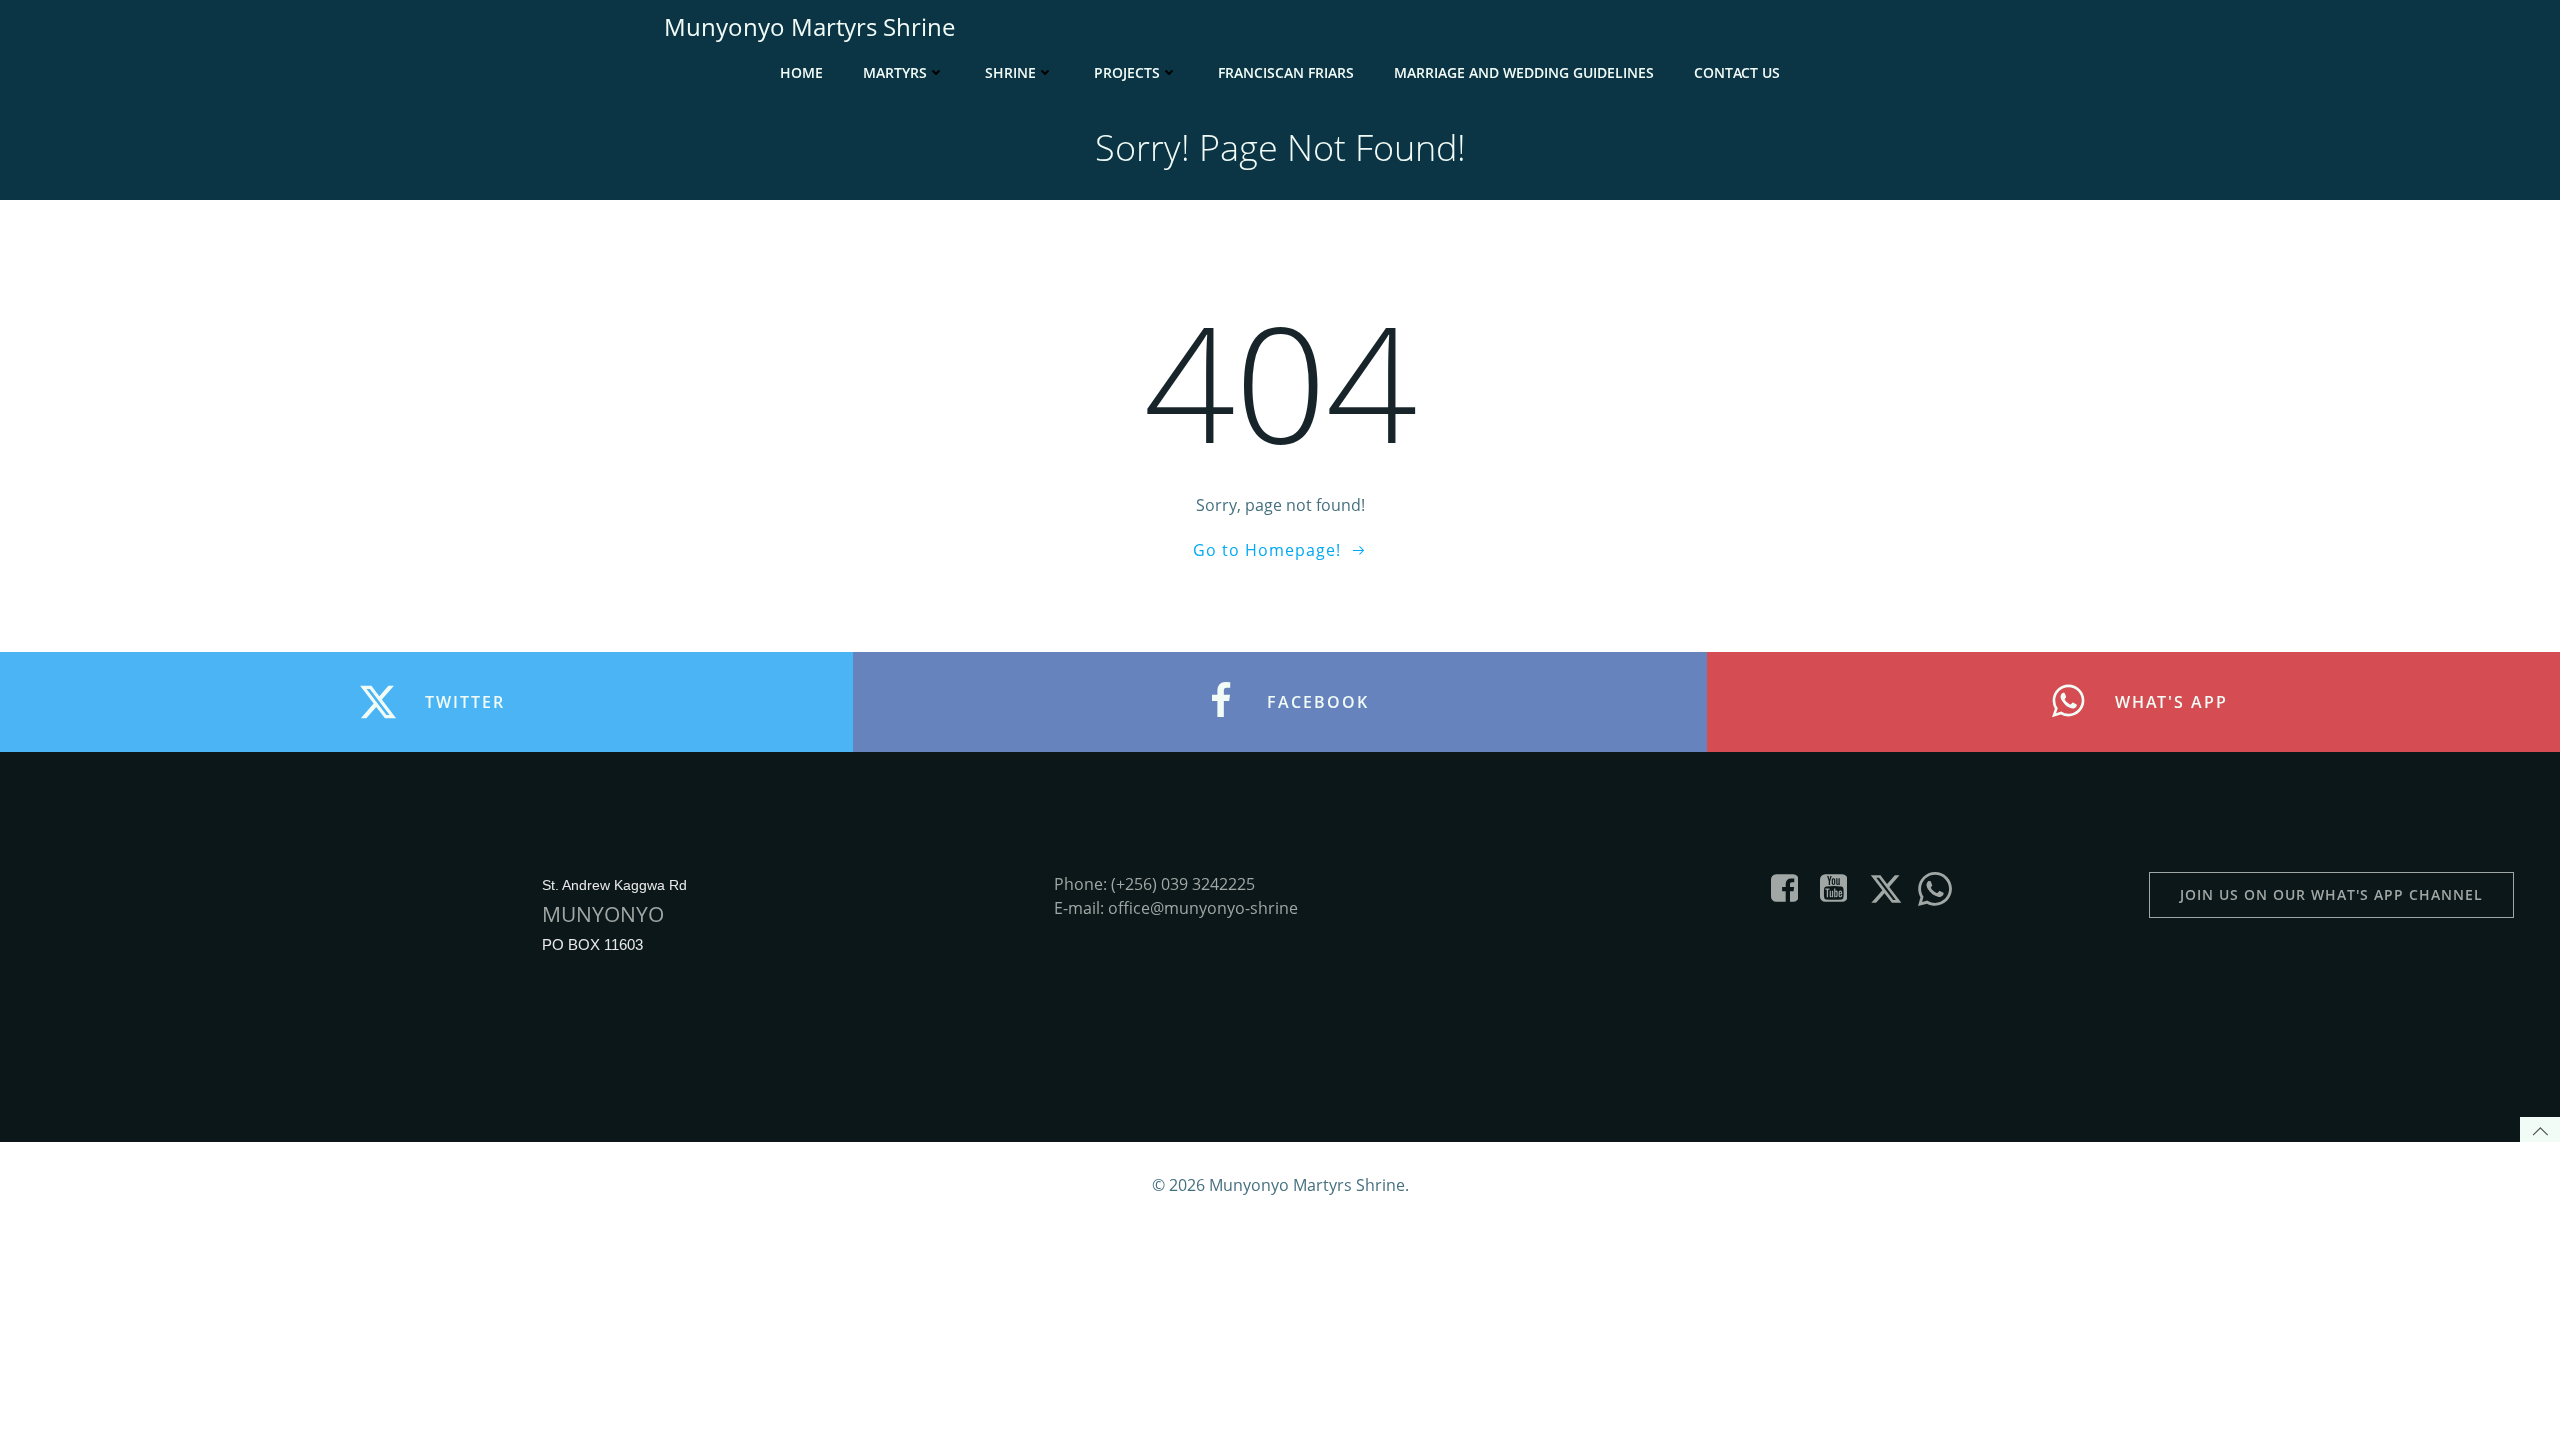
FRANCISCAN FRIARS (1286, 72)
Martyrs (895, 72)
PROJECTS (1127, 72)
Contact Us (1737, 72)
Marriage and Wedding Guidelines (1524, 72)
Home (801, 72)
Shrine (1010, 72)
